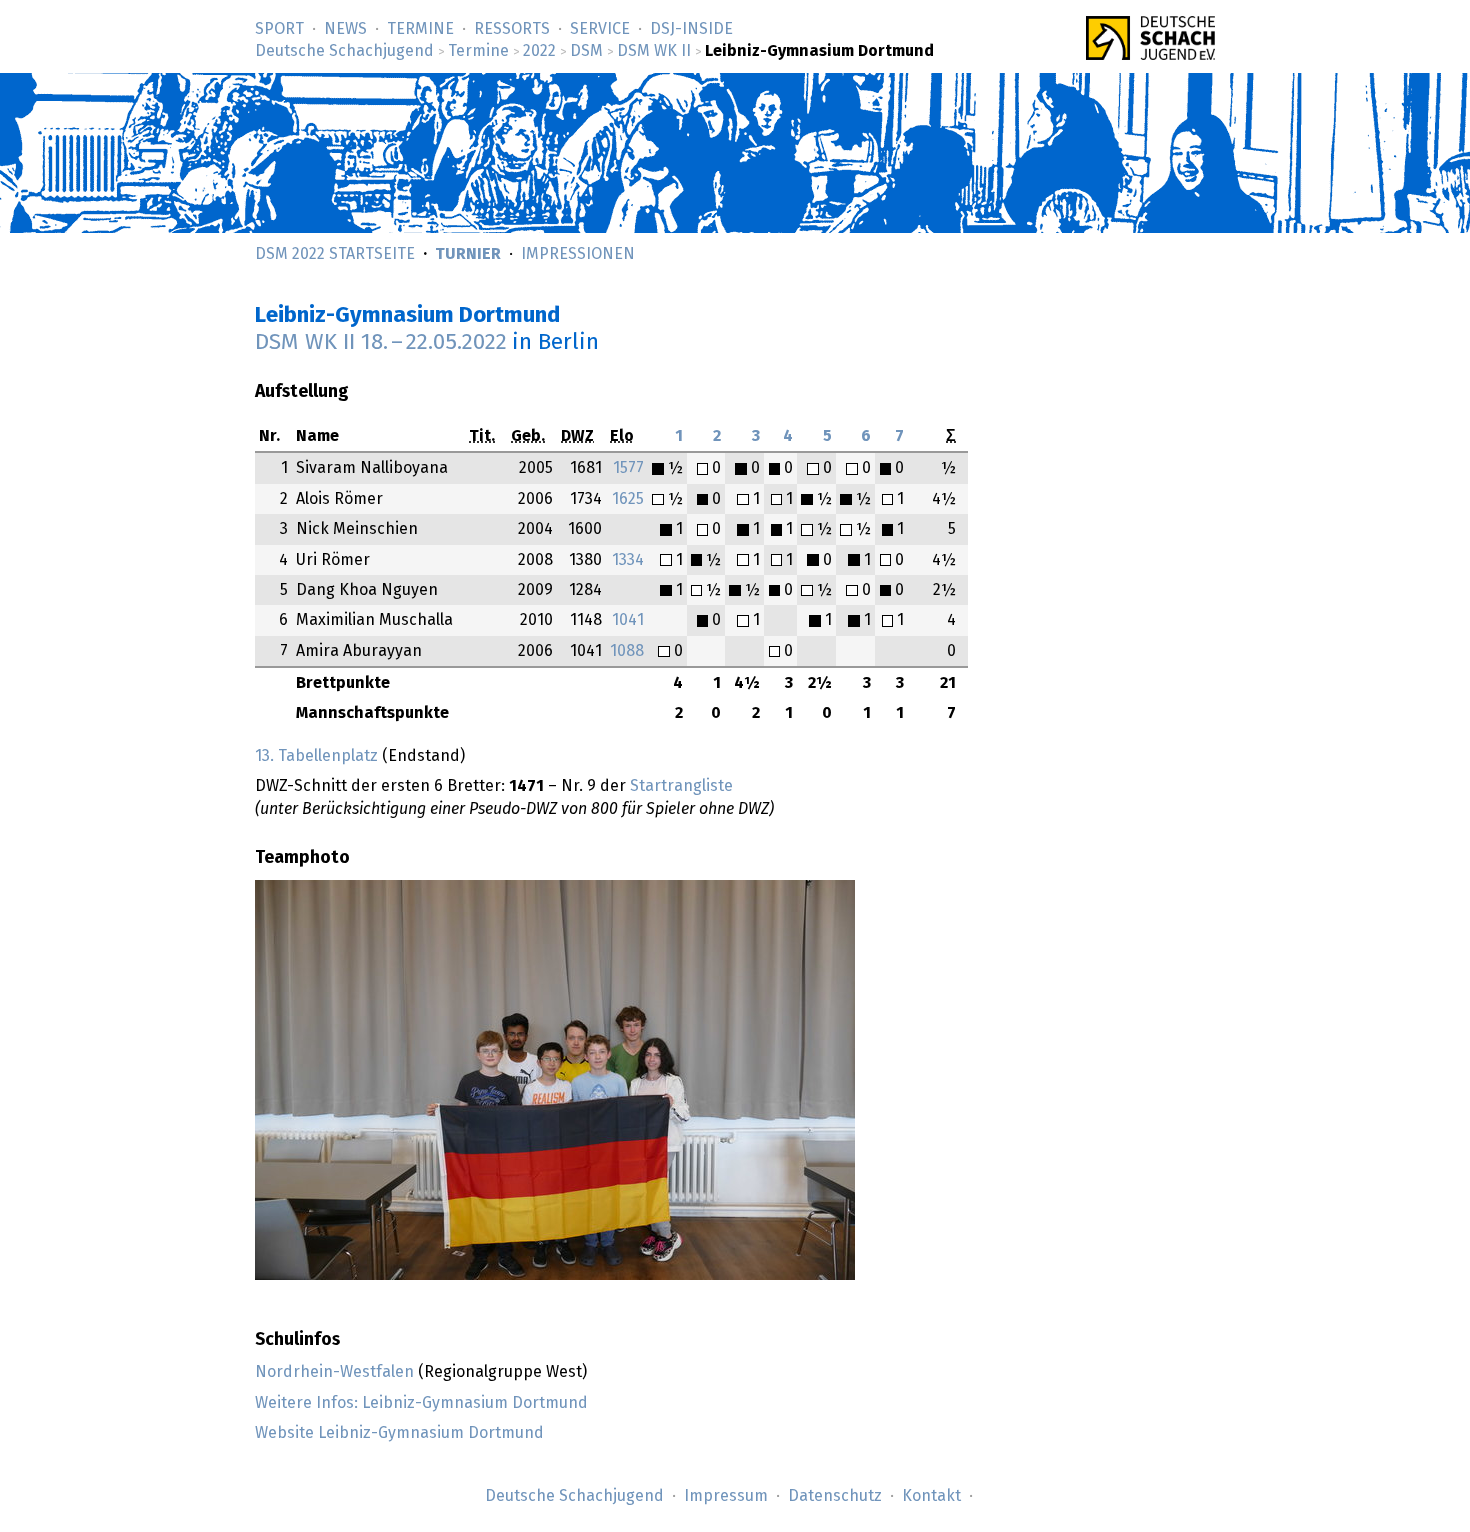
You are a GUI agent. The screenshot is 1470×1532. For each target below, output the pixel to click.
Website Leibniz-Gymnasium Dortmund (399, 1433)
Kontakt (931, 1496)
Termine (420, 29)
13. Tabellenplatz (316, 756)
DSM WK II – (381, 342)
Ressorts (512, 29)
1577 (628, 468)
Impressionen (578, 254)
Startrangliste (681, 786)
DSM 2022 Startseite (335, 254)
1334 (628, 560)
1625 (628, 499)
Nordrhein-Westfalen (334, 1372)
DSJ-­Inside (691, 29)
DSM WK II (654, 51)
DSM (586, 51)
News (345, 29)
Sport (279, 29)
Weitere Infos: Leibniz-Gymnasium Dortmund (421, 1403)
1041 (628, 620)
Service (600, 29)
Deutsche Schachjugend (344, 51)
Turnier (468, 254)
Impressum (726, 1496)
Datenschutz (835, 1496)
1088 (627, 651)
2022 (539, 51)
